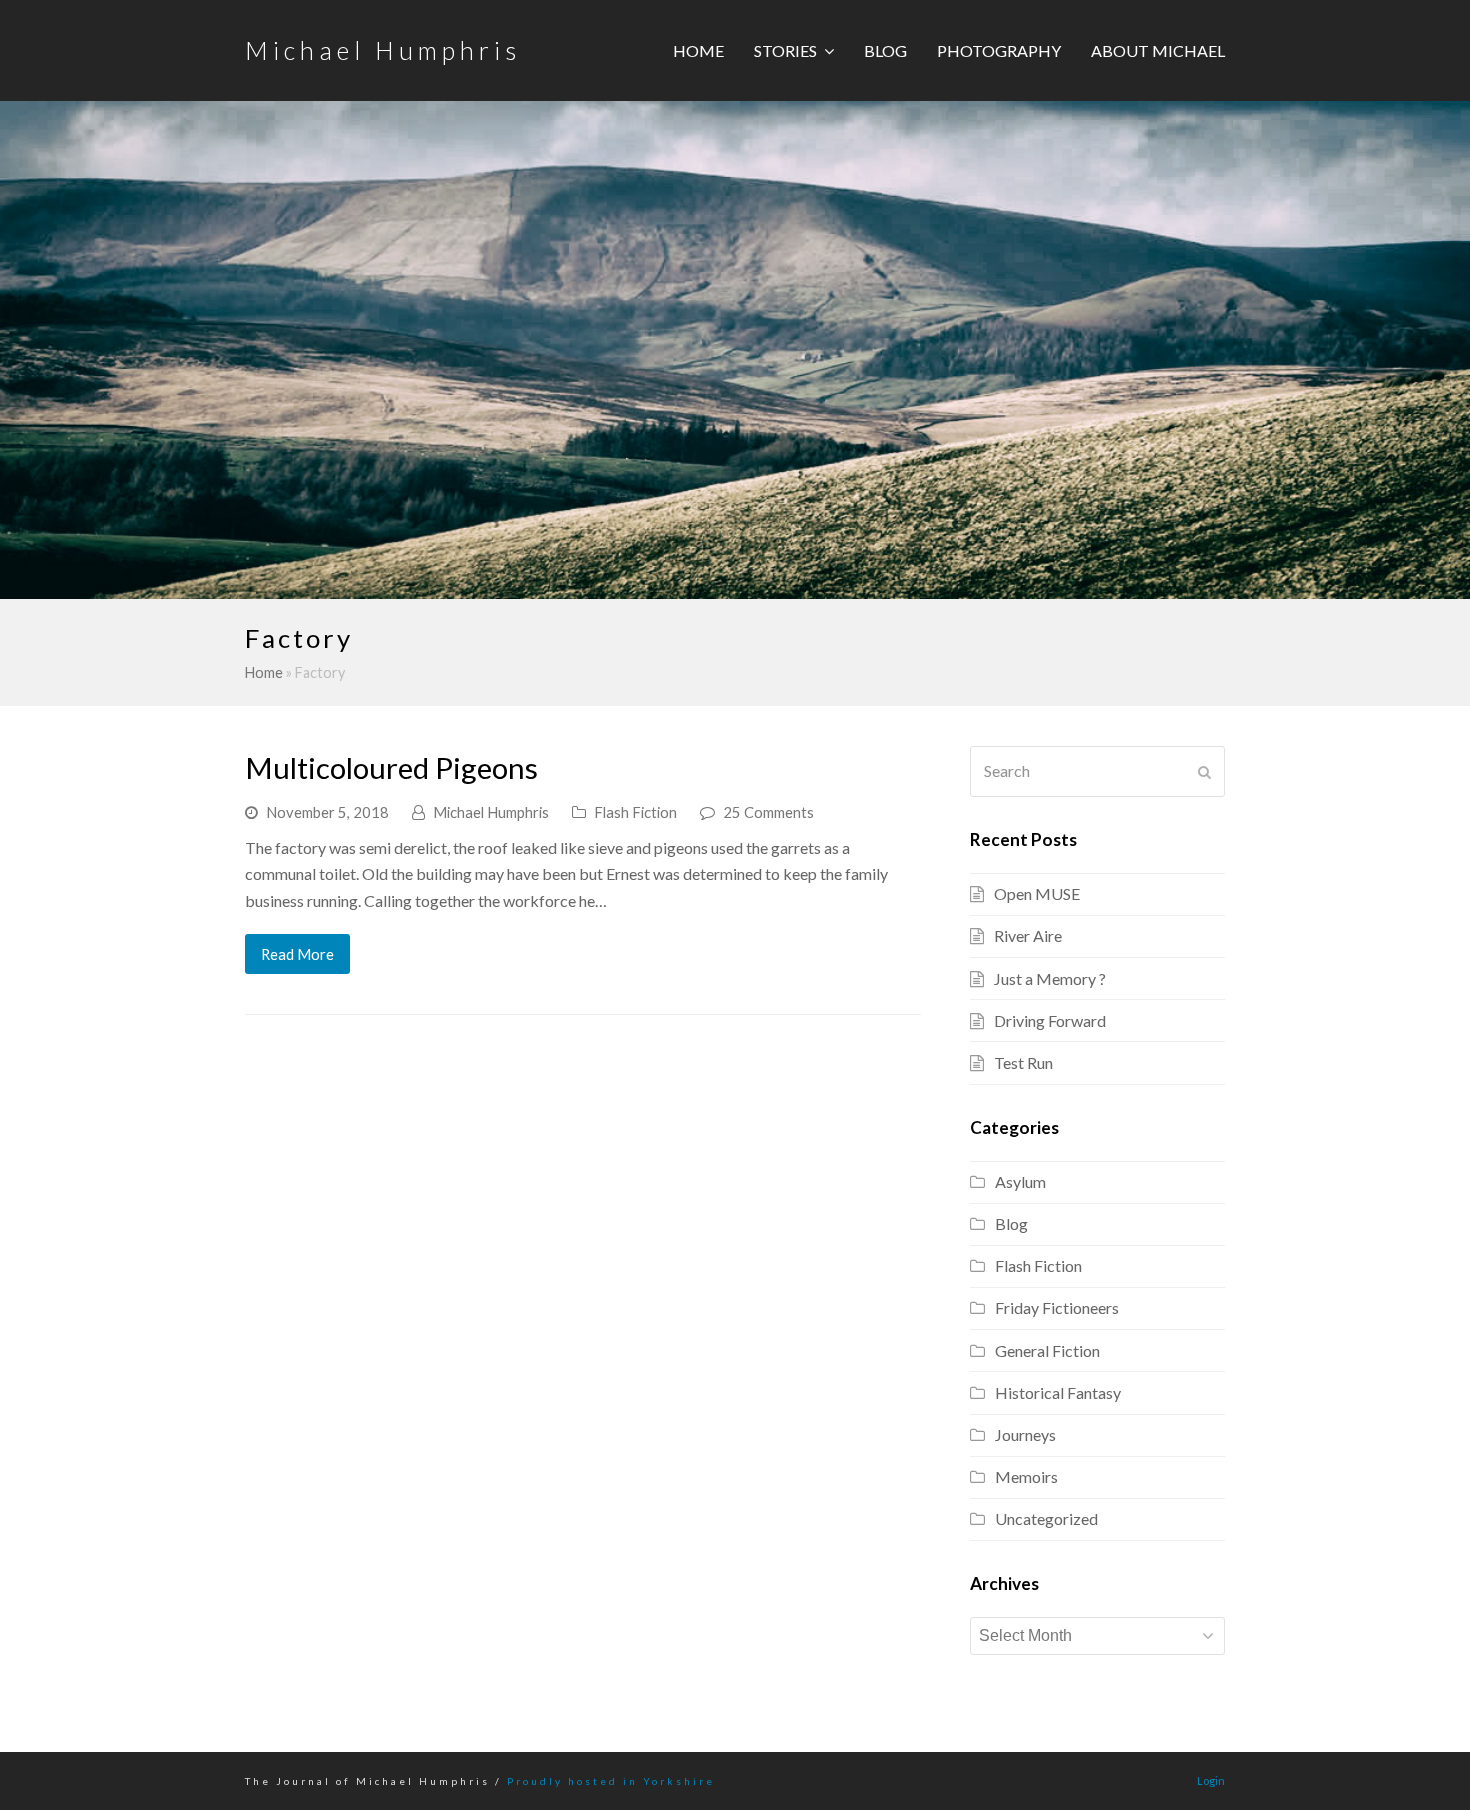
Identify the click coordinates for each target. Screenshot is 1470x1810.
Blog (1011, 1223)
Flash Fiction (635, 812)
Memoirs (1026, 1476)
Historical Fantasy (1058, 1392)
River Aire (1028, 935)
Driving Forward (1050, 1020)
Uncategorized (1046, 1518)
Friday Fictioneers (1057, 1307)
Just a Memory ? (1050, 978)
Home (264, 672)
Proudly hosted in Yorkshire (611, 1781)
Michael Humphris (383, 50)
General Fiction (1047, 1350)
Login (1211, 1780)
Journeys (1025, 1434)
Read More (297, 954)
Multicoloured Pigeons (391, 767)
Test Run (1023, 1062)
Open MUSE (1037, 893)
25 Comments (768, 812)
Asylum (1020, 1181)
